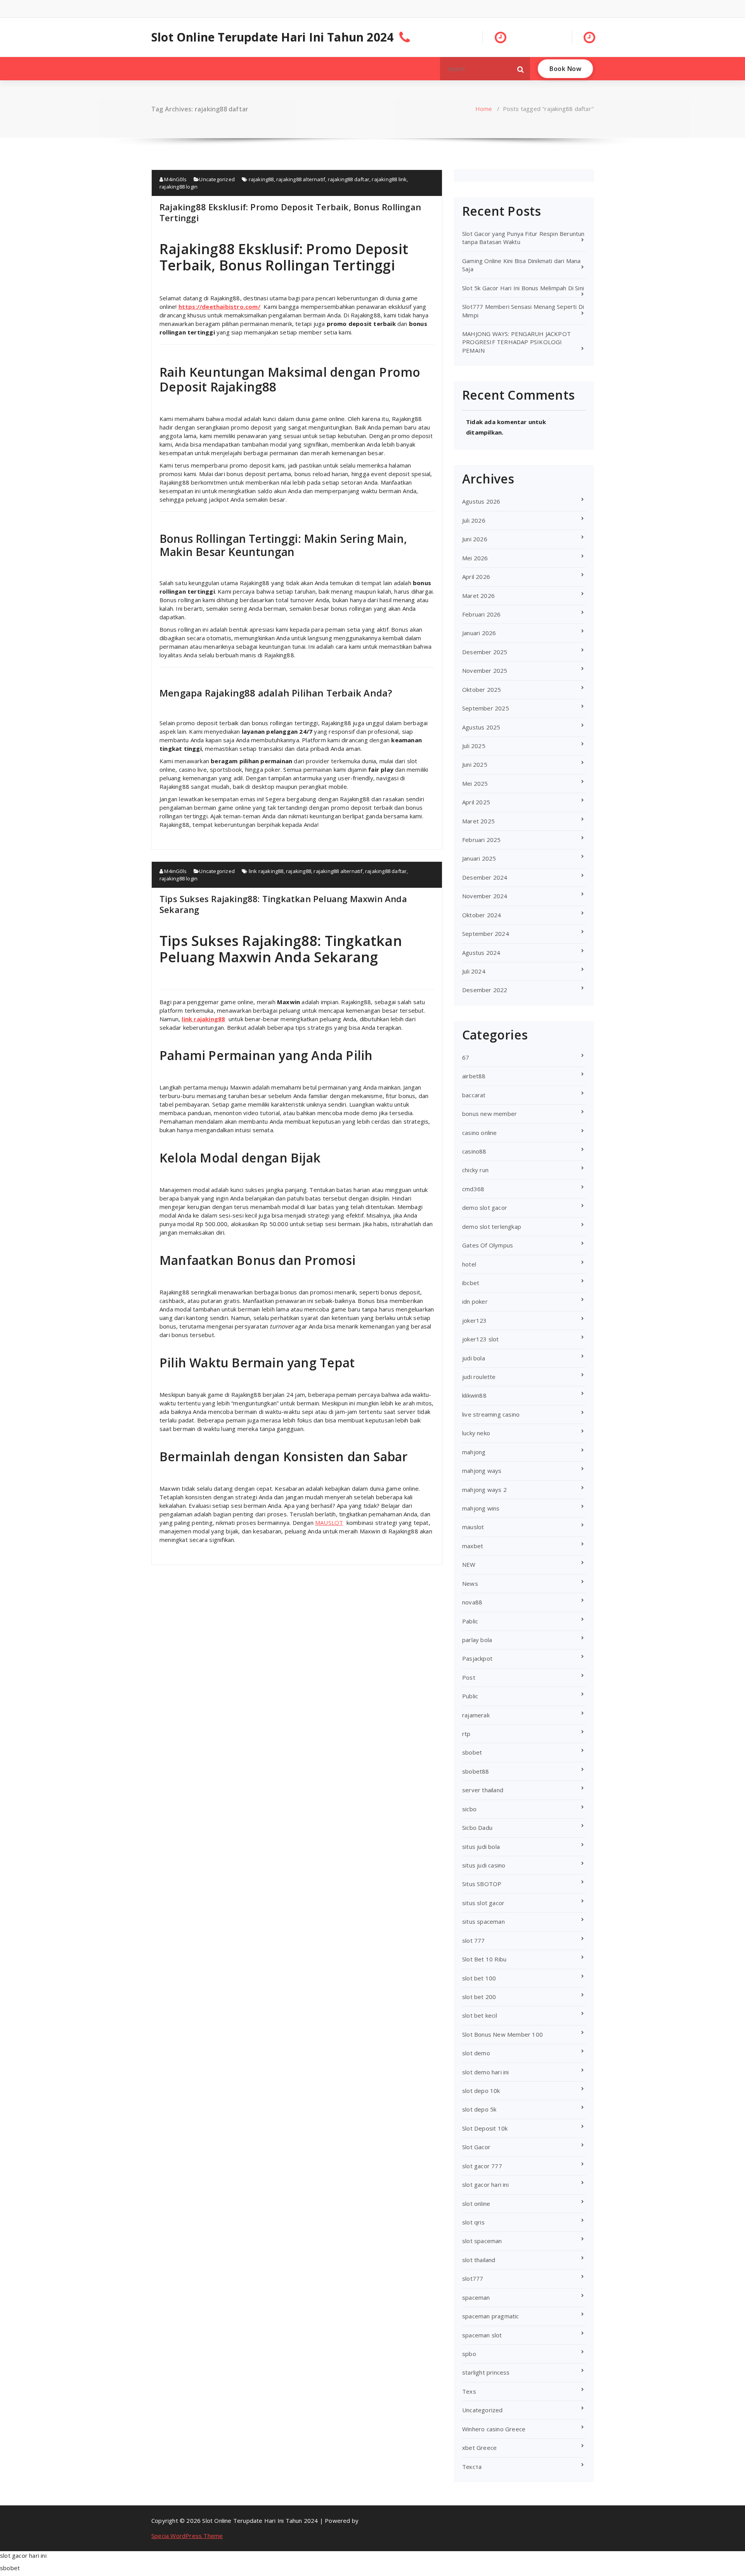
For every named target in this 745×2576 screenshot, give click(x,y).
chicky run (475, 1170)
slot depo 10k (481, 2091)
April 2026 (476, 577)
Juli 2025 (474, 746)
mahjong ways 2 (484, 1490)
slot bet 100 (479, 1978)
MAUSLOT (329, 1523)
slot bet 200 (479, 1997)
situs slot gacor (483, 1903)
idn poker (475, 1301)
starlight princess (486, 2372)
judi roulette (479, 1377)
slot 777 (474, 1940)
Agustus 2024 (481, 953)
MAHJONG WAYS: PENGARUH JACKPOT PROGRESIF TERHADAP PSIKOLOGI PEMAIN (516, 342)
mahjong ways (482, 1471)
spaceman (476, 2297)
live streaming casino (491, 1414)
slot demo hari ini (486, 2072)
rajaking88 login (178, 187)
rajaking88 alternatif (301, 179)
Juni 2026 (475, 539)
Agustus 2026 (481, 501)
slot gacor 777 (482, 2166)
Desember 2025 (485, 652)
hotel (469, 1264)
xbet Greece (479, 2448)
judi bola (474, 1358)
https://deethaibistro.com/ (219, 307)
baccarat (474, 1095)
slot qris (473, 2222)
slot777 (473, 2278)
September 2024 (486, 934)
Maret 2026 (478, 596)
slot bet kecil (480, 2015)
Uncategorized (217, 179)
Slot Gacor (476, 2147)
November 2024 (485, 896)
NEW (469, 1564)
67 (466, 1057)
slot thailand (479, 2260)
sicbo (469, 1809)
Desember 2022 (485, 990)
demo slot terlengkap (492, 1227)
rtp (466, 1734)
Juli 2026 (474, 520)
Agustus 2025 (481, 727)
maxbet (473, 1546)
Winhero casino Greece (494, 2429)
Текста (472, 2467)
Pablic (470, 1621)
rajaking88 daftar (349, 179)
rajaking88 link (389, 179)
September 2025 (486, 708)
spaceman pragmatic (491, 2316)
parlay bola (477, 1640)
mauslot (473, 1527)
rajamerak (476, 1715)
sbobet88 (476, 1771)
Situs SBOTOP (482, 1884)
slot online (476, 2204)
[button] (521, 69)
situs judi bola (481, 1847)
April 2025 (476, 802)
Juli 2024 (474, 971)
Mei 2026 (475, 558)
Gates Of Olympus (488, 1245)
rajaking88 (261, 179)
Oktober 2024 (482, 915)
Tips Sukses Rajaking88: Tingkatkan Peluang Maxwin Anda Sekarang (283, 904)
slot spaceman (482, 2241)
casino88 (474, 1151)
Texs (469, 2391)
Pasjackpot (477, 1658)
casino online (480, 1133)
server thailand (483, 1790)
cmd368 (473, 1189)
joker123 (475, 1320)
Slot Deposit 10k (485, 2128)
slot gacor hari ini (485, 2184)
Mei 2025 (475, 783)
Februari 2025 (482, 840)
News (470, 1583)
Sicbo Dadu (477, 1828)
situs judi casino (484, 1865)
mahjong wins (481, 1508)
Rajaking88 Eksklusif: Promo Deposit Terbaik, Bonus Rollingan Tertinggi (290, 212)
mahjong (474, 1452)
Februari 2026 (482, 614)
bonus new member (489, 1114)
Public (470, 1696)
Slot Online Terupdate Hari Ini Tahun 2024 (272, 37)
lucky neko (476, 1433)
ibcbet (471, 1283)
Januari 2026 (479, 633)
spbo (469, 2354)
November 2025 (485, 670)
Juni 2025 (475, 764)
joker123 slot (481, 1339)
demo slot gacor (485, 1207)
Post (469, 1677)
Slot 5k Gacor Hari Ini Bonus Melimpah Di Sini (523, 288)
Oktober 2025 (482, 689)
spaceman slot (482, 2335)
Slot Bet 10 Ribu (484, 1959)
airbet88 (474, 1076)
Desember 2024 (485, 877)
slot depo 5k (479, 2109)
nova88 (472, 1602)
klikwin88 (474, 1395)
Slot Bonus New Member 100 (502, 2034)
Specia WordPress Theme (187, 2536)
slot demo (476, 2053)
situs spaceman (483, 1921)
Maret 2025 (478, 821)
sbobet (472, 1752)
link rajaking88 (266, 871)
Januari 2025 (479, 858)
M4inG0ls (175, 179)
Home (484, 109)
